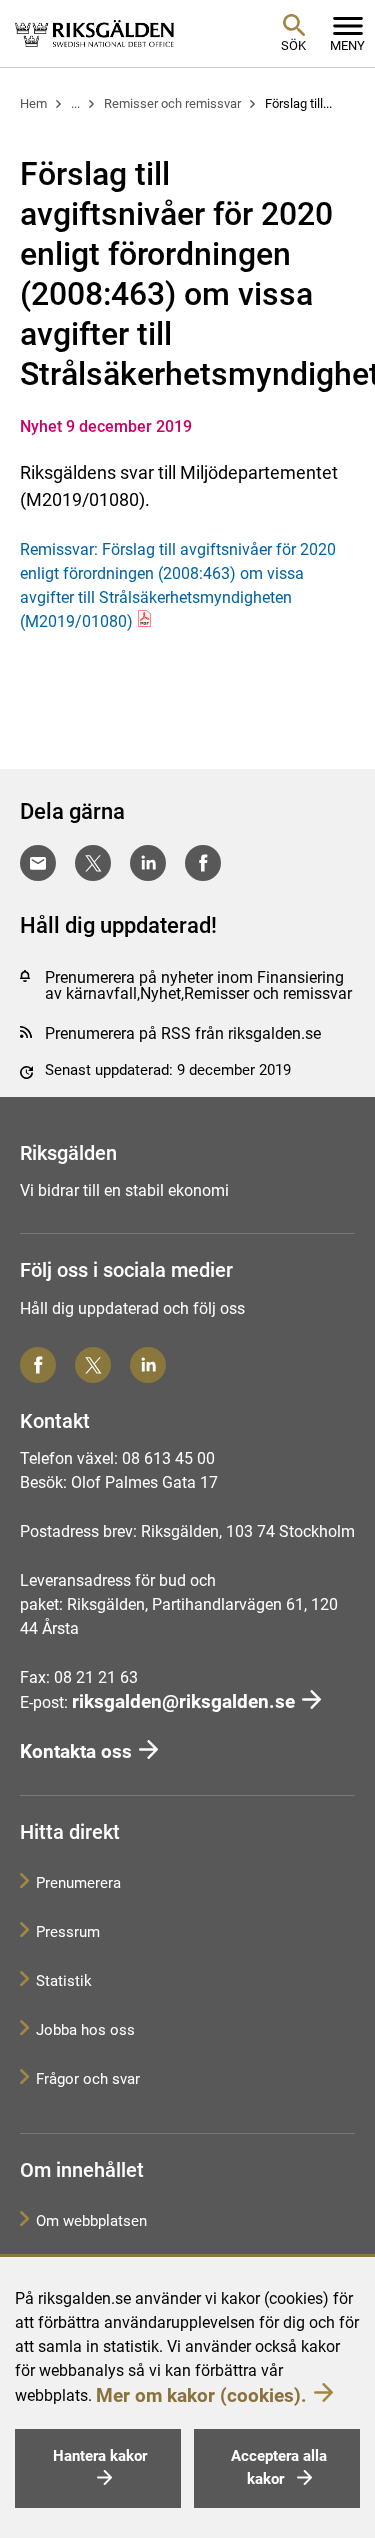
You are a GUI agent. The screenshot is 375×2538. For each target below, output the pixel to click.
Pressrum (68, 1932)
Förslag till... (298, 103)
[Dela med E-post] (38, 863)
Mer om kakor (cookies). (201, 2395)
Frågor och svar (88, 2079)
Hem (33, 103)
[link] (95, 33)
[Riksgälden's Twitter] (93, 1365)
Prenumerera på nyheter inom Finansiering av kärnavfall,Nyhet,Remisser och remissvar (198, 985)
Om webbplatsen (91, 2221)
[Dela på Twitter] (93, 863)
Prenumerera (78, 1883)
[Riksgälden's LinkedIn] (148, 1365)
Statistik (64, 1981)
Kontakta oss (76, 1751)
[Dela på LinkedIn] (148, 863)
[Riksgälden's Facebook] (38, 1365)
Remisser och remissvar (172, 103)
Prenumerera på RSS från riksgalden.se (183, 1033)
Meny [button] (347, 45)
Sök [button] (293, 45)
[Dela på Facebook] (203, 863)
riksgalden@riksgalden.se (183, 1701)
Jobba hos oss (85, 2030)
